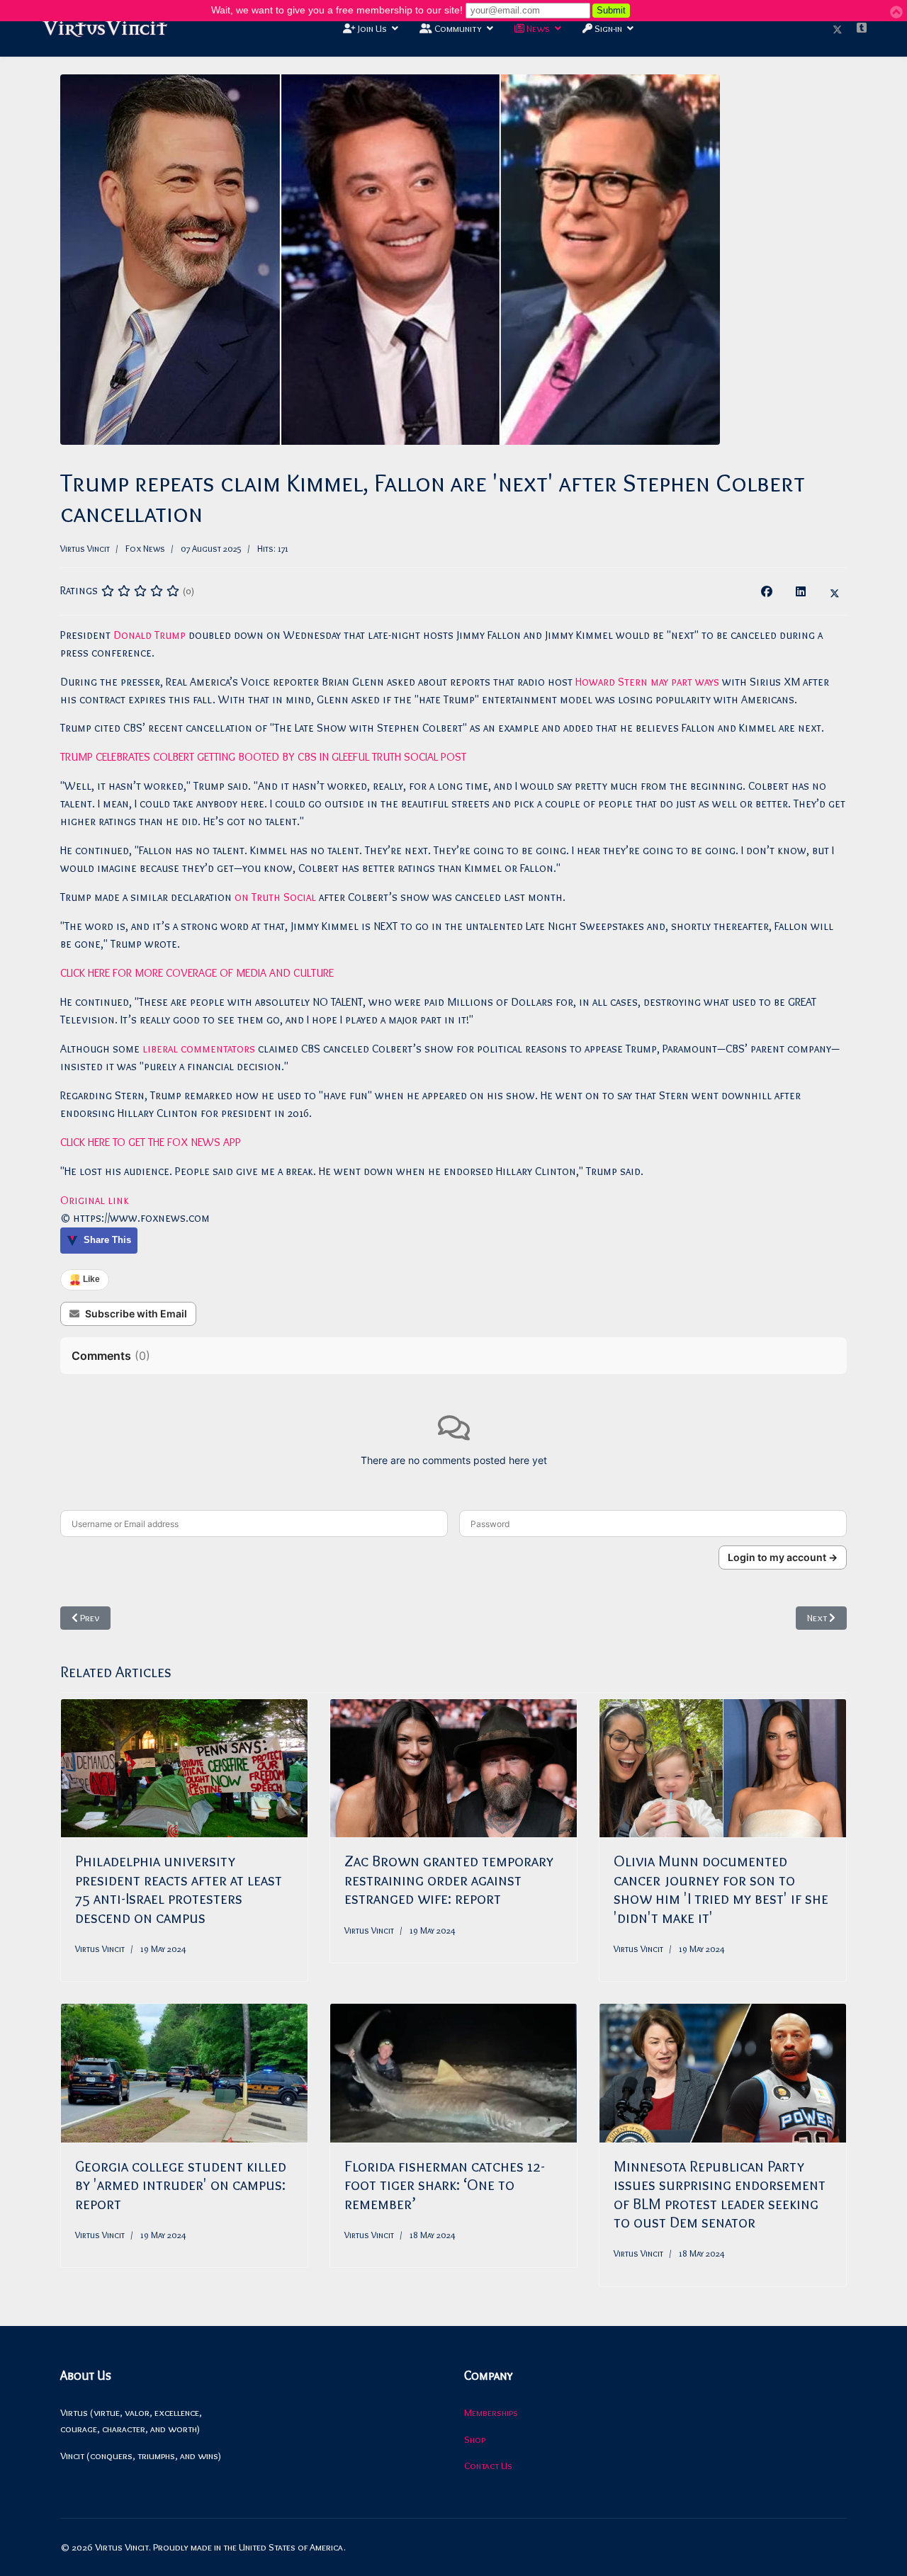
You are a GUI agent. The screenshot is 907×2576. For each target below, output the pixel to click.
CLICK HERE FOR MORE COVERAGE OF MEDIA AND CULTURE (197, 973)
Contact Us (488, 2466)
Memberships (491, 2412)
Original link (95, 1200)
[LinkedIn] (801, 591)
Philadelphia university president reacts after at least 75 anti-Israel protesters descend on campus (179, 1889)
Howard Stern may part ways (647, 682)
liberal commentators (199, 1049)
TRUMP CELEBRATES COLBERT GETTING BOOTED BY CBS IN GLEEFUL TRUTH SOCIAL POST (263, 757)
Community (457, 28)
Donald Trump (150, 635)
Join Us (371, 28)
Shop (475, 2439)
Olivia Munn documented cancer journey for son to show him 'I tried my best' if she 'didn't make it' (721, 1889)
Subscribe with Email (136, 1313)
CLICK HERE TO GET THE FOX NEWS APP (151, 1142)
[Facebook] (767, 591)
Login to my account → (783, 1557)
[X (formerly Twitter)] (835, 591)
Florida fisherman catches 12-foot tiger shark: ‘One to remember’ (445, 2185)
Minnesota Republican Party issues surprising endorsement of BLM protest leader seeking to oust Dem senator (720, 2194)
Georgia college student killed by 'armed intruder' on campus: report (181, 2185)
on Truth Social (275, 897)
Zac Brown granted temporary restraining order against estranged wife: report (449, 1880)
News (537, 28)
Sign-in (607, 28)
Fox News (145, 548)
